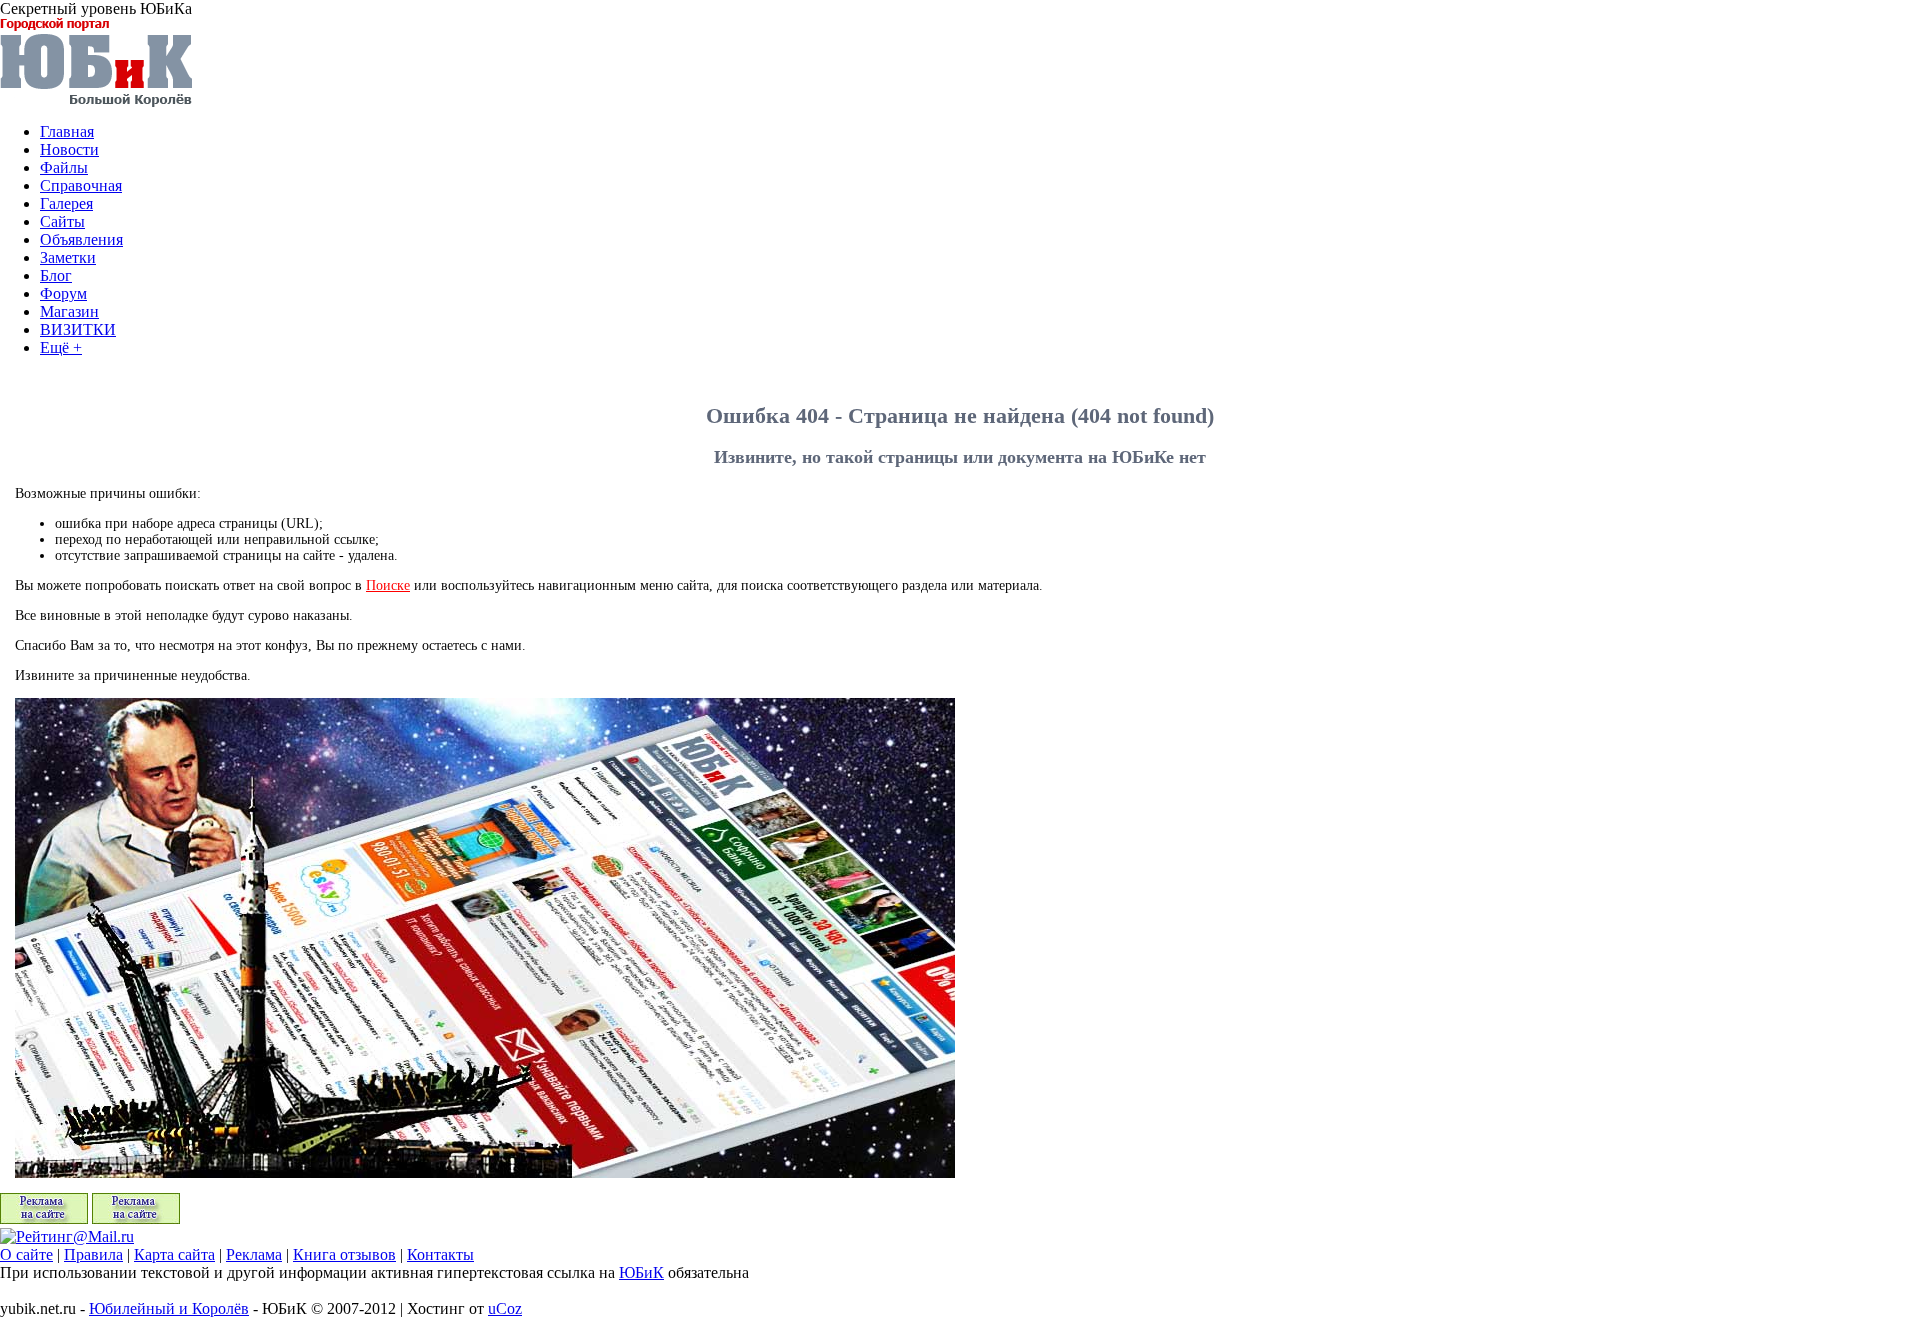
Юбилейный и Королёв (169, 1308)
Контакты (440, 1254)
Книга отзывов (344, 1254)
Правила (93, 1254)
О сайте (26, 1254)
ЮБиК (641, 1272)
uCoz (505, 1308)
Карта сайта (174, 1254)
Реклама (254, 1254)
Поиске (388, 585)
